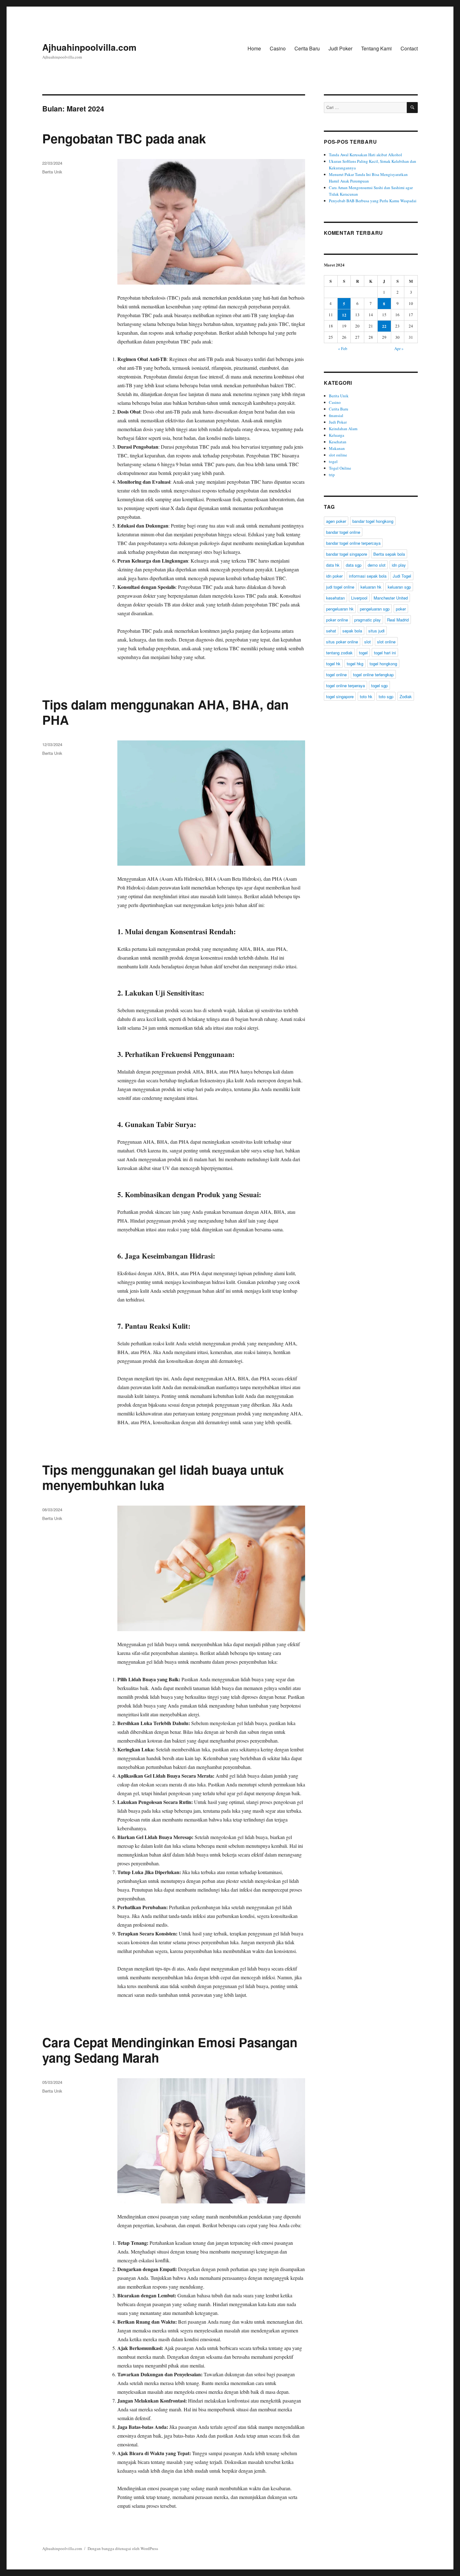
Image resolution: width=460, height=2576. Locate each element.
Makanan (337, 448)
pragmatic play (368, 620)
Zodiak (406, 696)
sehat (331, 631)
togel (333, 461)
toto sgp (386, 696)
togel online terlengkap (373, 675)
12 (344, 315)
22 (384, 326)
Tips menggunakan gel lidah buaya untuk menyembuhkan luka (163, 1477)
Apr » (399, 348)
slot (368, 642)
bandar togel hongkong (373, 521)
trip (332, 475)
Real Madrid (398, 620)
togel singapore (340, 696)
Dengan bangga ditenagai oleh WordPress (123, 2548)
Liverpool (359, 598)
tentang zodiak (339, 653)
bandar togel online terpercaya (353, 543)
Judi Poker (340, 48)
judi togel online (340, 587)
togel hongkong (383, 664)
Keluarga (337, 435)
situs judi (376, 631)
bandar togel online (343, 532)
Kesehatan (338, 442)
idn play (399, 565)
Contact (409, 48)
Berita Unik (52, 172)
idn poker (334, 576)
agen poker (336, 521)
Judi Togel (402, 576)
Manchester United (391, 598)
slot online (338, 455)
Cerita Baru (307, 48)
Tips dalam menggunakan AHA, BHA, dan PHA (165, 712)
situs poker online (342, 642)
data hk (333, 565)
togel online (336, 675)
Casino (278, 48)
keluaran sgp (399, 587)
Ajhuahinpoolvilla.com (89, 47)
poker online (337, 620)
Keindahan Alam (343, 429)
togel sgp (379, 685)
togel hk (333, 664)
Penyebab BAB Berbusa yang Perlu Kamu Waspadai (373, 201)
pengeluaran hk (340, 609)
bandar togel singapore (347, 554)
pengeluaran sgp (375, 609)
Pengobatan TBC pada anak (124, 138)
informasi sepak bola (368, 576)
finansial (336, 415)
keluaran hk (371, 587)
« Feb (343, 348)
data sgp (354, 565)
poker (401, 609)
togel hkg (355, 664)
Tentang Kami (376, 48)
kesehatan (335, 598)
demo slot (377, 565)
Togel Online (340, 468)
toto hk (366, 696)
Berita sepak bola (389, 554)
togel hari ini (385, 653)
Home (254, 48)
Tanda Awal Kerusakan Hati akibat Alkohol (365, 155)
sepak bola (352, 631)
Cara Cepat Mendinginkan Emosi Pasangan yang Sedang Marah (170, 2050)
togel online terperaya (345, 685)
